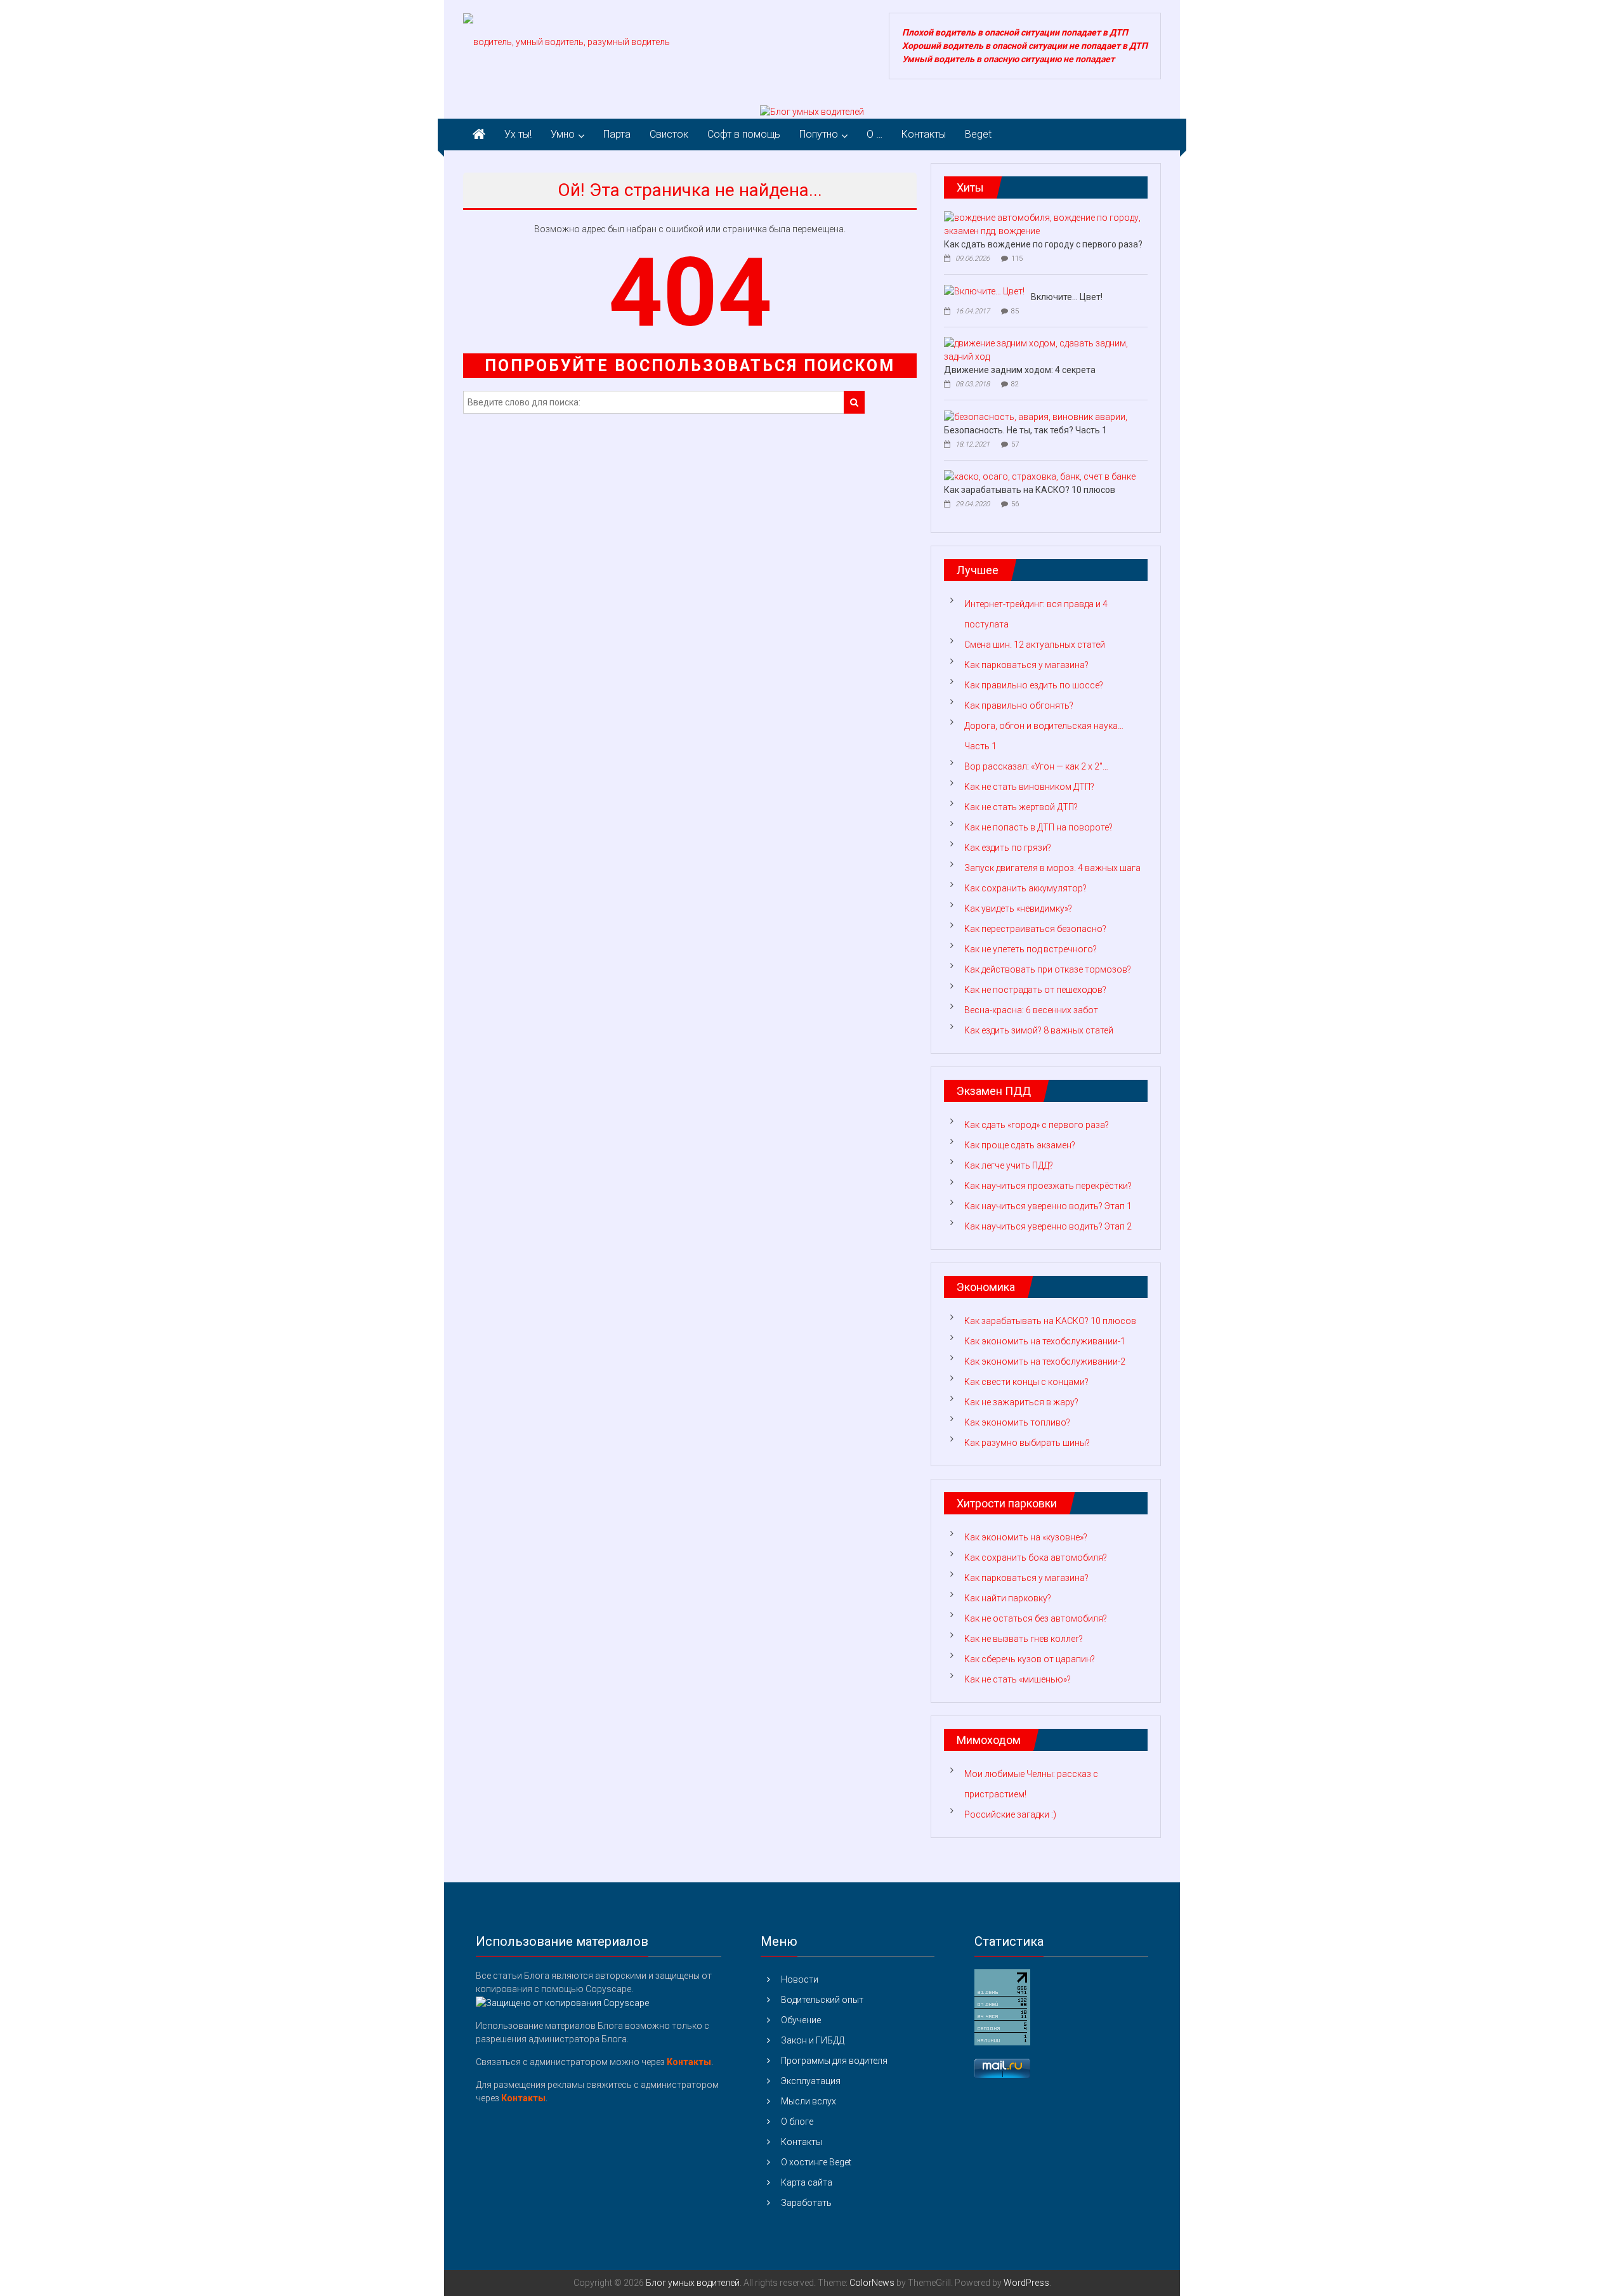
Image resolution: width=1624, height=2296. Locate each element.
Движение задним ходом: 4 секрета (1020, 370)
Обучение (801, 2020)
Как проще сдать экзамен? (1020, 1145)
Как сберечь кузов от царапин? (1030, 1659)
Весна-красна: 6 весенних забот (1031, 1010)
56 (1015, 504)
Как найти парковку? (1008, 1598)
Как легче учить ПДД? (1009, 1165)
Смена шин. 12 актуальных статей (1035, 645)
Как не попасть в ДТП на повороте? (1038, 827)
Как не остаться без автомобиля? (1036, 1618)
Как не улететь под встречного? (1031, 949)
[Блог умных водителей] (812, 112)
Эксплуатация (811, 2081)
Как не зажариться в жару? (1021, 1402)
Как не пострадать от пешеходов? (1035, 990)
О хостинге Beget (816, 2162)
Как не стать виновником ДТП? (1029, 787)
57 (1015, 444)
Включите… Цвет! (1067, 297)
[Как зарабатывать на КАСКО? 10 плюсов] (1040, 476)
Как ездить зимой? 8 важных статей (1039, 1030)
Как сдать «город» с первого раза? (1037, 1125)
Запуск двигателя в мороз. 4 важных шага (1052, 868)
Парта (617, 134)
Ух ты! (518, 134)
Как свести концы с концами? (1026, 1382)
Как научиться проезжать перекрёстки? (1048, 1186)
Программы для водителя (834, 2061)
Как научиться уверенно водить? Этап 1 (1048, 1206)
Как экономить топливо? (1017, 1422)
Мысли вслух (809, 2101)
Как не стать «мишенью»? (1018, 1679)
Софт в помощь (744, 134)
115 (1017, 259)
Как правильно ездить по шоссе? (1034, 685)
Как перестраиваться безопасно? (1035, 929)
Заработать (806, 2203)
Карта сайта (807, 2182)
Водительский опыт (822, 2000)
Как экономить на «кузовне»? (1026, 1537)
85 (1015, 311)
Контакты (924, 134)
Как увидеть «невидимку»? (1018, 909)
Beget (978, 134)
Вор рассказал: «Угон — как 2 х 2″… (1036, 766)
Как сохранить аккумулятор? (1025, 888)
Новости (800, 1979)
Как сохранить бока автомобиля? (1036, 1558)
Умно (563, 134)
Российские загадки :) (1010, 1814)
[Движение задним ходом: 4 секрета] (1043, 350)
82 (1015, 384)
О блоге (797, 2122)
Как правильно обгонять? (1019, 705)
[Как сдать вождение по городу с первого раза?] (1043, 224)
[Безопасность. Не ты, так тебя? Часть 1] (1036, 416)
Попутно (819, 134)
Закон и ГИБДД (813, 2040)
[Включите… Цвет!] (984, 291)
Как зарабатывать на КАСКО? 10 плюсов (1030, 490)
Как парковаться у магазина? (1026, 665)
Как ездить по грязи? (1008, 848)
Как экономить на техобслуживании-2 (1045, 1361)
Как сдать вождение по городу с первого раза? (1043, 244)
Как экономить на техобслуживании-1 (1045, 1341)
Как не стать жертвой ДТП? (1021, 807)
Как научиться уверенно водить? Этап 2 (1048, 1226)
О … (874, 134)
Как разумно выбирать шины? (1027, 1443)
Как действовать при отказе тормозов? (1048, 969)
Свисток (669, 134)
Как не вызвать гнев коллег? (1024, 1639)
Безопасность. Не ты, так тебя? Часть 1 (1025, 430)
